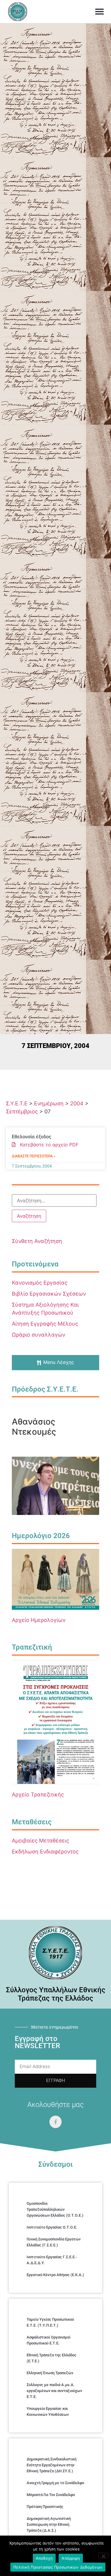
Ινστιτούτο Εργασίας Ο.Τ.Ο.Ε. (52, 2227)
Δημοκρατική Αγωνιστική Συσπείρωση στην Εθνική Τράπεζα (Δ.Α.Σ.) (49, 2524)
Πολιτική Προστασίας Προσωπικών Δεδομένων (58, 2567)
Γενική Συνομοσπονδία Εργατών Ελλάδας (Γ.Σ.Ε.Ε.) (54, 2242)
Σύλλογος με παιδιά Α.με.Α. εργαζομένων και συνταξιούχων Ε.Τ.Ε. (54, 2391)
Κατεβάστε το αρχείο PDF (47, 1145)
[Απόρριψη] (103, 2555)
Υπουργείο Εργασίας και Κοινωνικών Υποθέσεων (48, 2411)
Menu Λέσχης (59, 1362)
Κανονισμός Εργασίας (40, 1283)
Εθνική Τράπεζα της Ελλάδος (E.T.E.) (52, 2358)
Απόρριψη (71, 2558)
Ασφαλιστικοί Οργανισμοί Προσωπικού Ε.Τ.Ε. (49, 2340)
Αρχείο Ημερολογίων (39, 1620)
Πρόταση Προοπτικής (45, 2507)
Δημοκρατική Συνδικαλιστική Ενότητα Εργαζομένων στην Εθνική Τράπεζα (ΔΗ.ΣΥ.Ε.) (52, 2465)
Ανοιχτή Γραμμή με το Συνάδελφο (55, 2483)
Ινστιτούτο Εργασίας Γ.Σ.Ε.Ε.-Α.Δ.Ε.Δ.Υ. (52, 2260)
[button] (99, 12)
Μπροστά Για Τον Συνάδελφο (51, 2495)
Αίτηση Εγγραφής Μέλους (45, 1324)
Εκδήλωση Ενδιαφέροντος (45, 1852)
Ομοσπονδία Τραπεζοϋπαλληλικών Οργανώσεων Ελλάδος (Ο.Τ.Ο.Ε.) (55, 2209)
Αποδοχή (44, 2558)
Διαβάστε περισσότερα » (34, 1156)
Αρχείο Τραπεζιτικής (38, 1794)
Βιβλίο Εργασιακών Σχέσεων (49, 1294)
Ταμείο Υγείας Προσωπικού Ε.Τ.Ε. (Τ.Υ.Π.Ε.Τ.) (50, 2322)
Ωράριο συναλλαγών (38, 1335)
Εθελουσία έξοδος (32, 1137)
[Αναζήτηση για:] (54, 1200)
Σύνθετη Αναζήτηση (37, 1241)
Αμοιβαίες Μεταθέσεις (41, 1841)
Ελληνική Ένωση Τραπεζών (50, 2373)
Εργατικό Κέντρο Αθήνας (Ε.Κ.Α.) (55, 2275)
